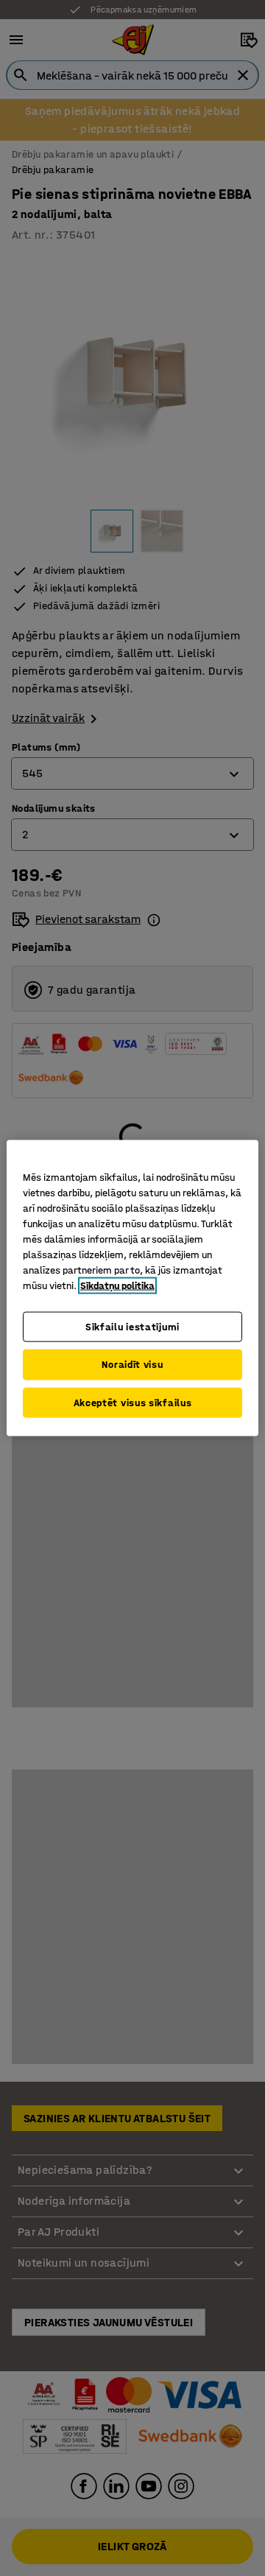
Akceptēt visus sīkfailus (133, 1402)
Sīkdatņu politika (117, 1285)
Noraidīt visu (132, 1365)
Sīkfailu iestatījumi (132, 1326)
